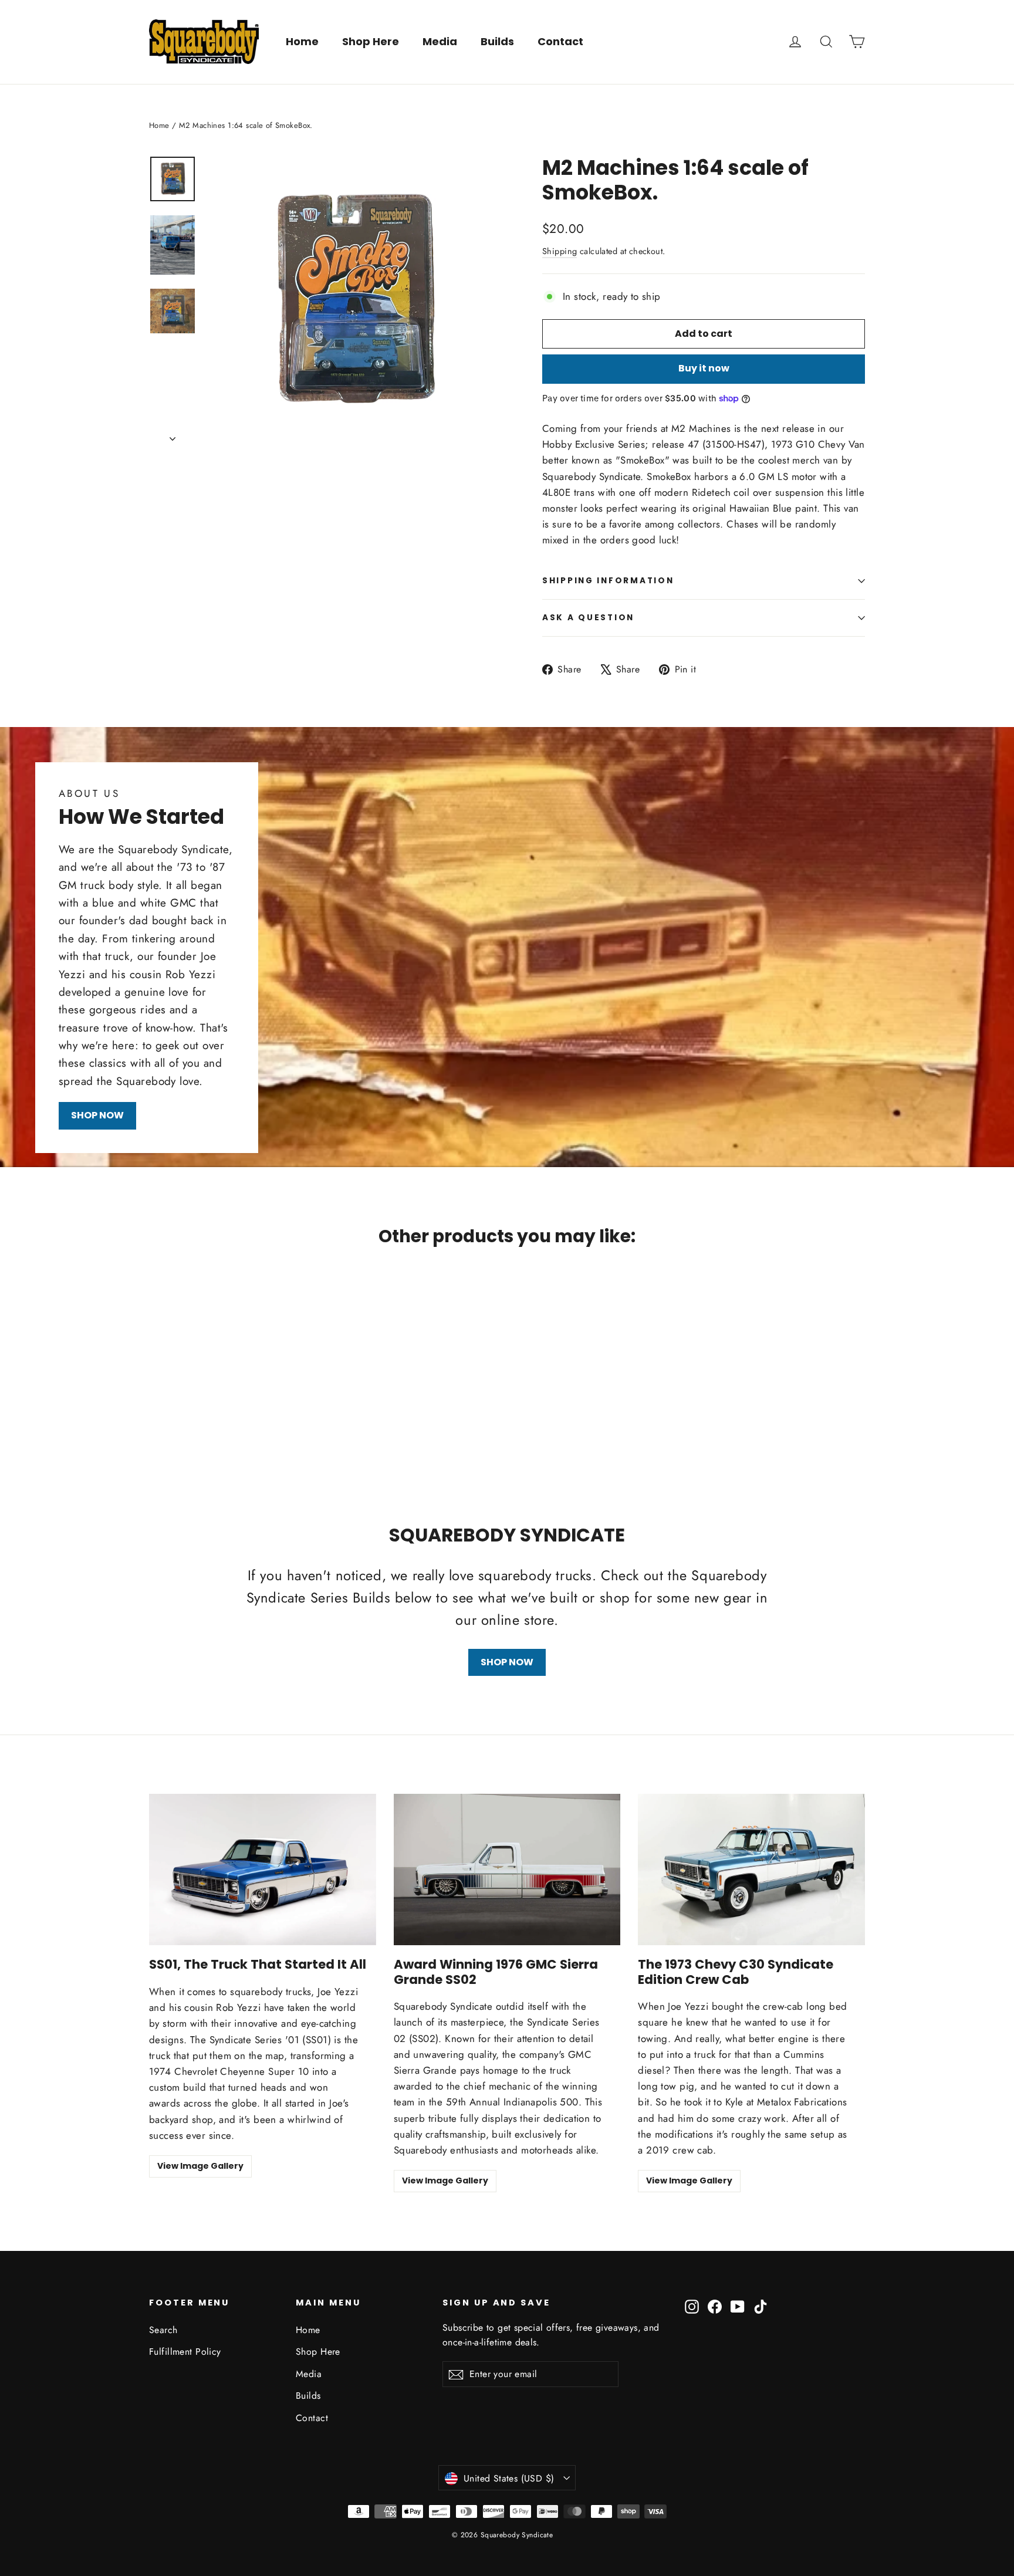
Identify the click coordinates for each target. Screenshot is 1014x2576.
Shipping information (608, 581)
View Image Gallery (200, 2166)
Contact (560, 41)
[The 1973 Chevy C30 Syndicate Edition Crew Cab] (751, 1870)
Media (440, 41)
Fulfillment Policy (185, 2352)
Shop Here (371, 41)
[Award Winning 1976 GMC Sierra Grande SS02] (507, 1870)
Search (163, 2330)
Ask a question (588, 618)
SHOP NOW (97, 1115)
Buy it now (704, 368)
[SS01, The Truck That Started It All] (263, 1870)
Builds (497, 41)
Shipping (560, 251)
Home (302, 41)
